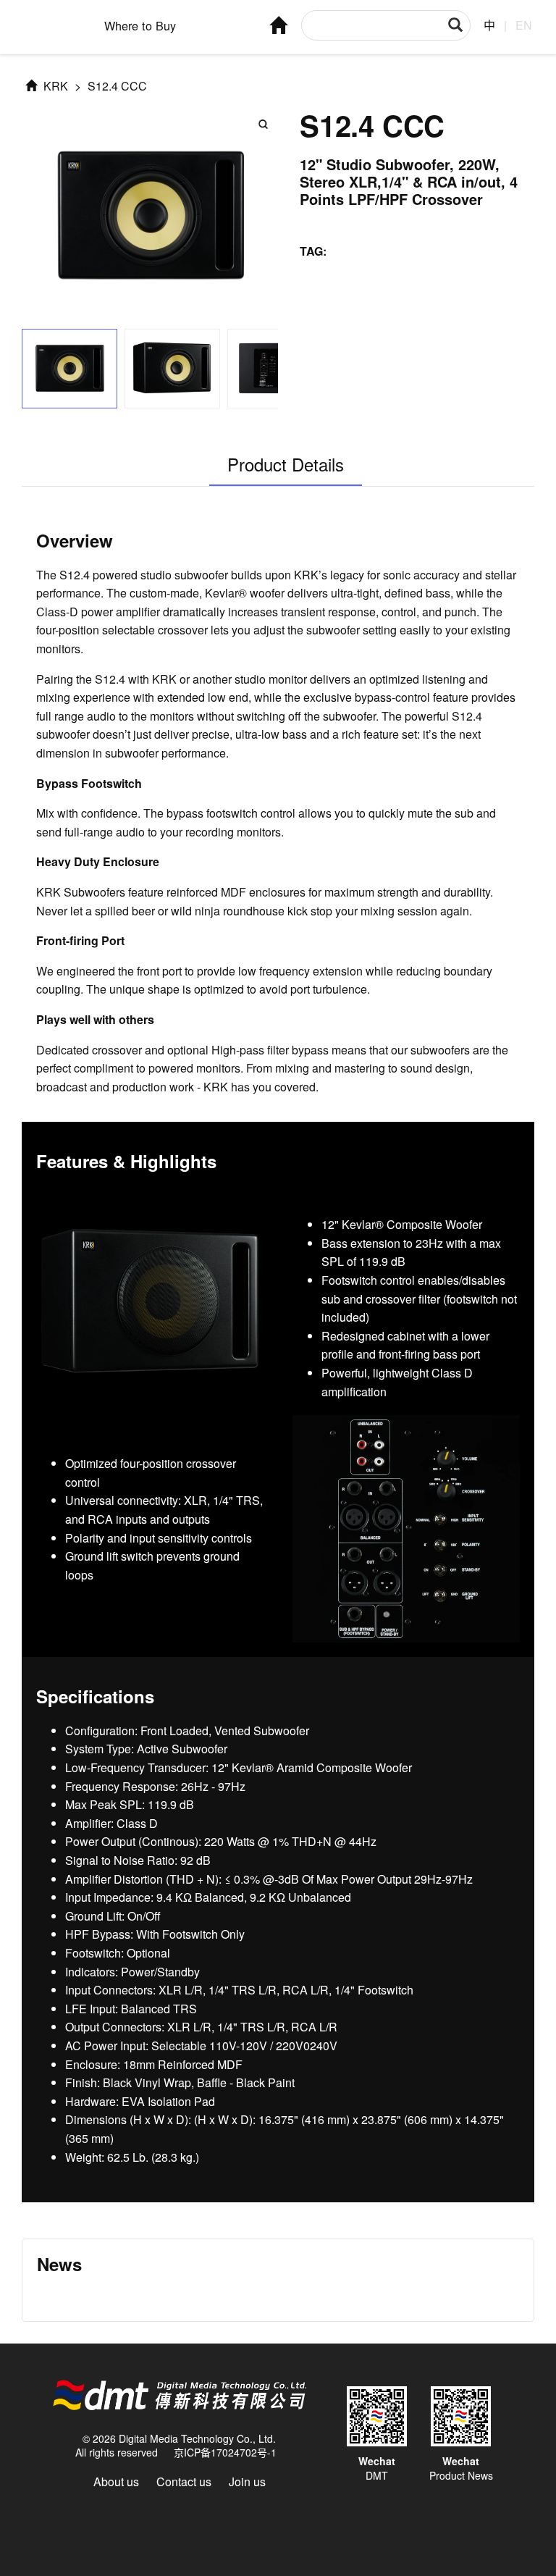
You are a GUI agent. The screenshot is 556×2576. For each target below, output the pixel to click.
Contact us (184, 2481)
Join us (247, 2481)
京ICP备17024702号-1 (225, 2452)
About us (116, 2481)
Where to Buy (140, 25)
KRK (54, 86)
